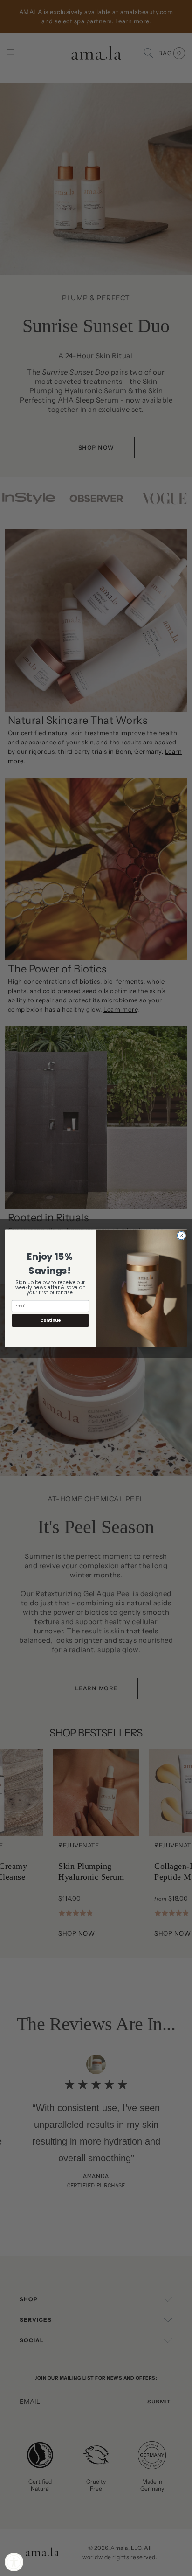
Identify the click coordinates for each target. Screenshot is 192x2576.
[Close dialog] (181, 1236)
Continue (50, 1320)
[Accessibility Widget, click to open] (14, 2562)
